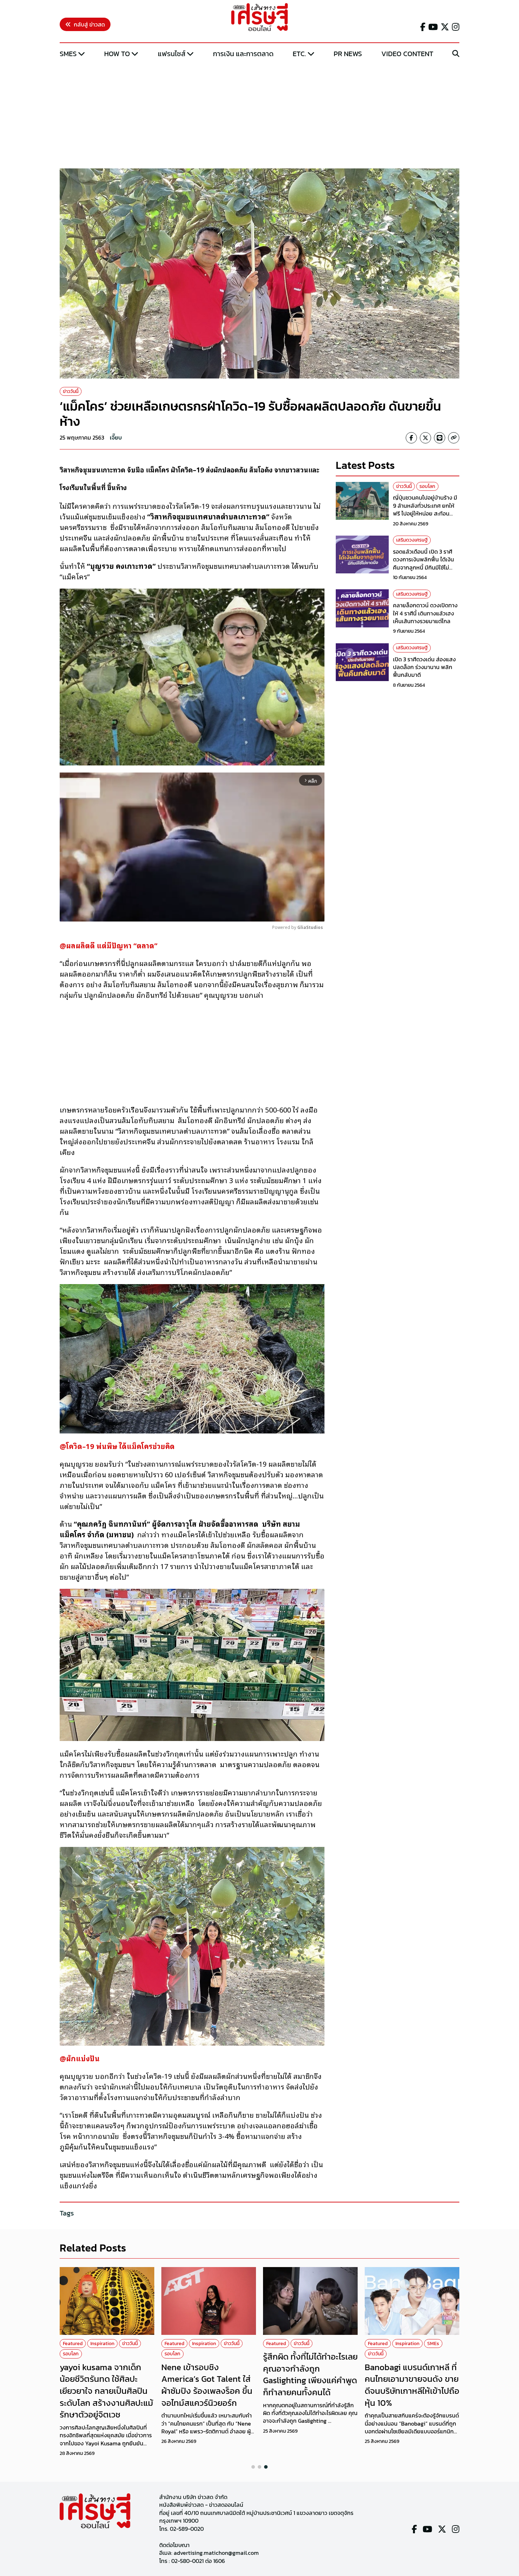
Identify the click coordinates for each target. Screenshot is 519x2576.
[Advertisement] (259, 114)
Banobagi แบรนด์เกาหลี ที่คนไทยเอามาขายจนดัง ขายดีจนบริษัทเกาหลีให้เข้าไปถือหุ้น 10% (412, 2385)
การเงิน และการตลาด (243, 54)
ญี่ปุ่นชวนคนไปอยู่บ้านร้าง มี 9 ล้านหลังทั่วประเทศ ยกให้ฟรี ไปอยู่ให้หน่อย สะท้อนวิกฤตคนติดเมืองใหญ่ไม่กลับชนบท (426, 513)
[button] (253, 2467)
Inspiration (102, 2344)
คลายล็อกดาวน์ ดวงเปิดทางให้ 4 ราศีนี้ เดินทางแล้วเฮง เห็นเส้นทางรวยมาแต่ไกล (425, 613)
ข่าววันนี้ (71, 391)
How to (117, 54)
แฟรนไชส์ (172, 54)
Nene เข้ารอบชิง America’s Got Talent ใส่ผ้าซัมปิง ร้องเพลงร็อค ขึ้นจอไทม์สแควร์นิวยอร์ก (207, 2385)
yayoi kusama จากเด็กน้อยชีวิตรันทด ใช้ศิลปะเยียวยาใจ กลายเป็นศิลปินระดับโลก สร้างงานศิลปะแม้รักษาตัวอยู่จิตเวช (106, 2391)
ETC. (299, 54)
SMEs (68, 54)
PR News (348, 54)
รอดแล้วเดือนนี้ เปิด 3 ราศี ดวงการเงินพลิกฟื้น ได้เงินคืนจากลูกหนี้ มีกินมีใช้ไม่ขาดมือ (423, 563)
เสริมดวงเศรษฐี (412, 540)
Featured (73, 2344)
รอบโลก (427, 486)
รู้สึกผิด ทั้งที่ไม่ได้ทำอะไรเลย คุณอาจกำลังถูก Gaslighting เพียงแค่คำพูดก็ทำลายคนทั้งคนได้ (310, 2374)
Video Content (407, 54)
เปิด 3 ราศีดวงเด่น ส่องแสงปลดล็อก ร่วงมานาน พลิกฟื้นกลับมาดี (424, 667)
